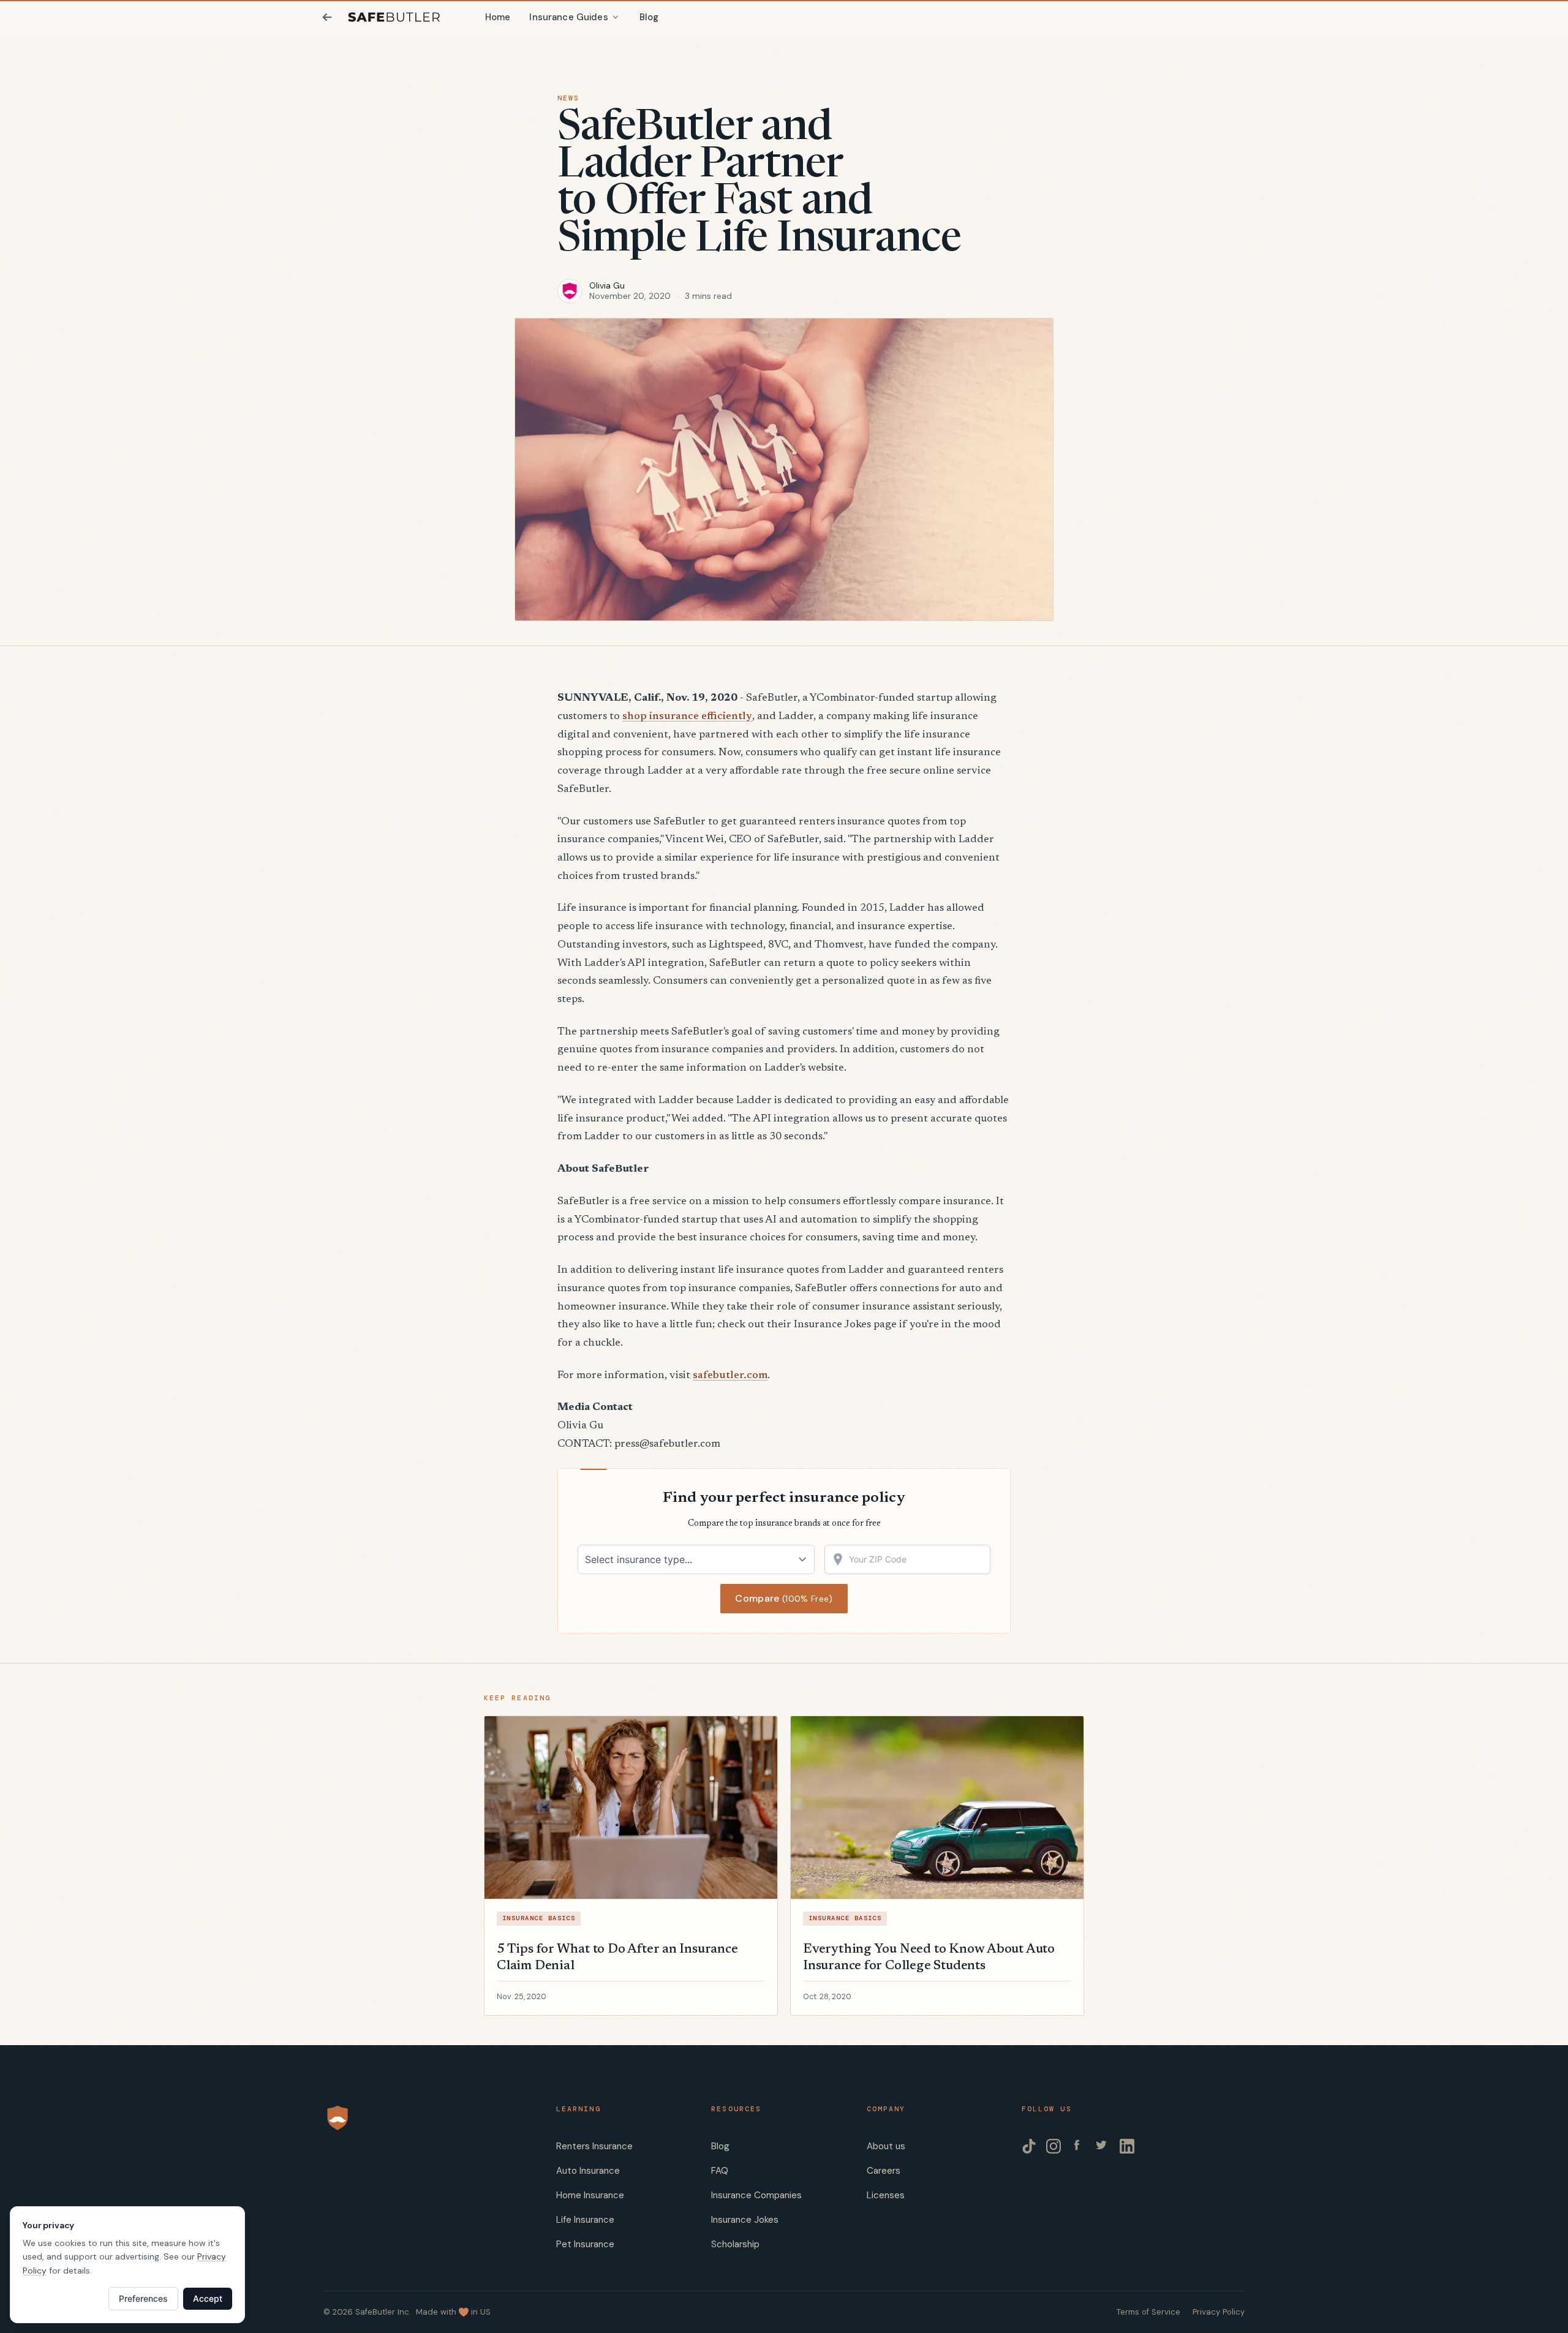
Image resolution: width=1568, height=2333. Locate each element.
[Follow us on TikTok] (1029, 2146)
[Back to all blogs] (327, 17)
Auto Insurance (588, 2171)
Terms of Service (1148, 2312)
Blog (649, 17)
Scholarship (735, 2244)
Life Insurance (585, 2220)
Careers (884, 2171)
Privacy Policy (1219, 2312)
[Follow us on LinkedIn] (1127, 2146)
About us (886, 2146)
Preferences (143, 2298)
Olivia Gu (607, 285)
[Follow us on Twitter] (1102, 2146)
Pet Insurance (585, 2244)
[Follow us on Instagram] (1053, 2146)
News (568, 98)
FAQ (720, 2171)
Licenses (886, 2195)
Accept (208, 2298)
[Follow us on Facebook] (1078, 2146)
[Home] (394, 17)
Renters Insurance (594, 2146)
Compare (784, 1598)
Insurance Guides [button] (568, 17)
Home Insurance (590, 2195)
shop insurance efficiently (687, 717)
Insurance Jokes (745, 2220)
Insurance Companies (756, 2195)
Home (498, 17)
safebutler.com (730, 1376)
